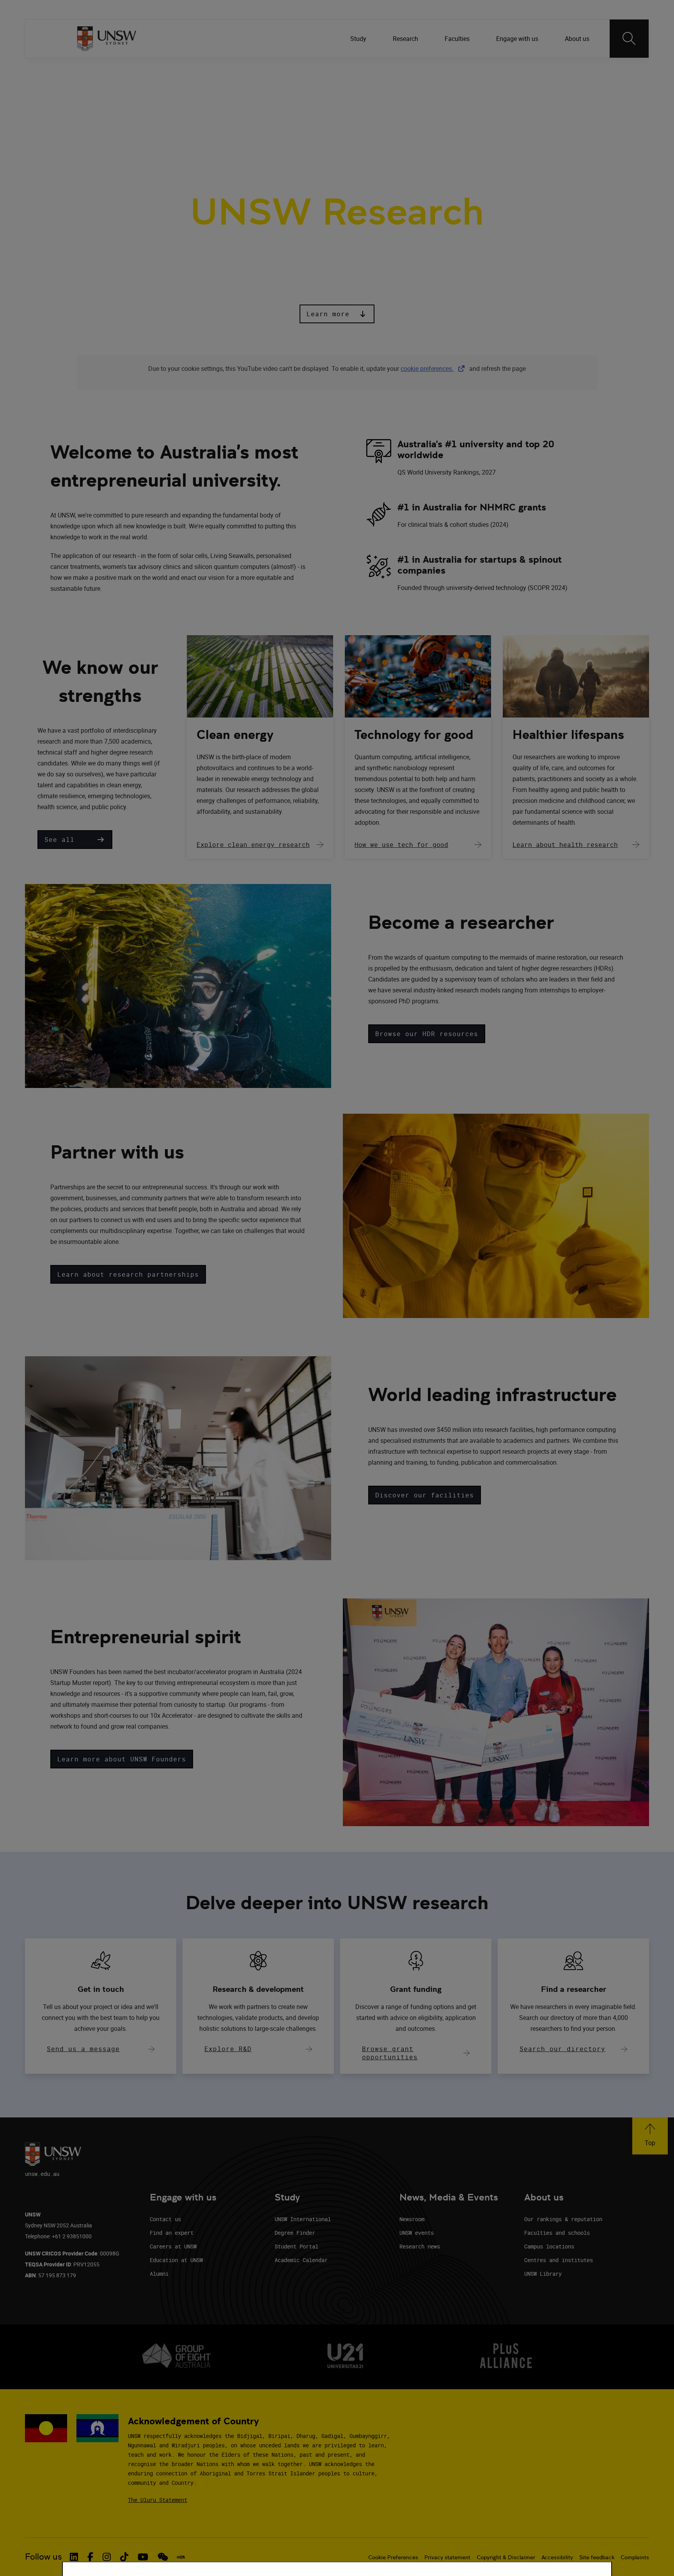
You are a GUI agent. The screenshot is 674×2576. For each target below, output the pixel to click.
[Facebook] (523, 70)
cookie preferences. (427, 369)
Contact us (165, 2219)
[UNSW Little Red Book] (181, 2557)
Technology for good (414, 735)
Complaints (635, 2557)
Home (88, 109)
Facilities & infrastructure (300, 109)
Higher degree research (396, 109)
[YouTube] (584, 70)
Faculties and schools (557, 2233)
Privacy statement (447, 2557)
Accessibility (557, 2557)
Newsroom (412, 2219)
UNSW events (417, 2233)
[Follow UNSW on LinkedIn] (74, 2557)
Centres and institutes (559, 2260)
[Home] (107, 39)
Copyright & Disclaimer (506, 2557)
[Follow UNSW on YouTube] (143, 2557)
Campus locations (549, 2246)
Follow (480, 70)
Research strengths (145, 109)
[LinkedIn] (503, 70)
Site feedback (597, 2557)
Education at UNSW (176, 2260)
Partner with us (217, 109)
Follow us (43, 2557)
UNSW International (303, 2219)
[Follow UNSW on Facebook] (90, 2557)
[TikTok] (564, 70)
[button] (337, 314)
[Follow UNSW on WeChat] (163, 2557)
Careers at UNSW (173, 2246)
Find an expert (172, 2233)
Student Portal (296, 2246)
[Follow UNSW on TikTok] (124, 2557)
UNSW (84, 70)
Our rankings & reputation (563, 2219)
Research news (420, 2246)
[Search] (629, 39)
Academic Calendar (301, 2260)
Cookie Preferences (393, 2557)
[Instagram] (543, 70)
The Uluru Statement (158, 2500)
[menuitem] (359, 39)
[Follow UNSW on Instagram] (107, 2557)
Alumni (159, 2274)
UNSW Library (543, 2274)
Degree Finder (295, 2233)
